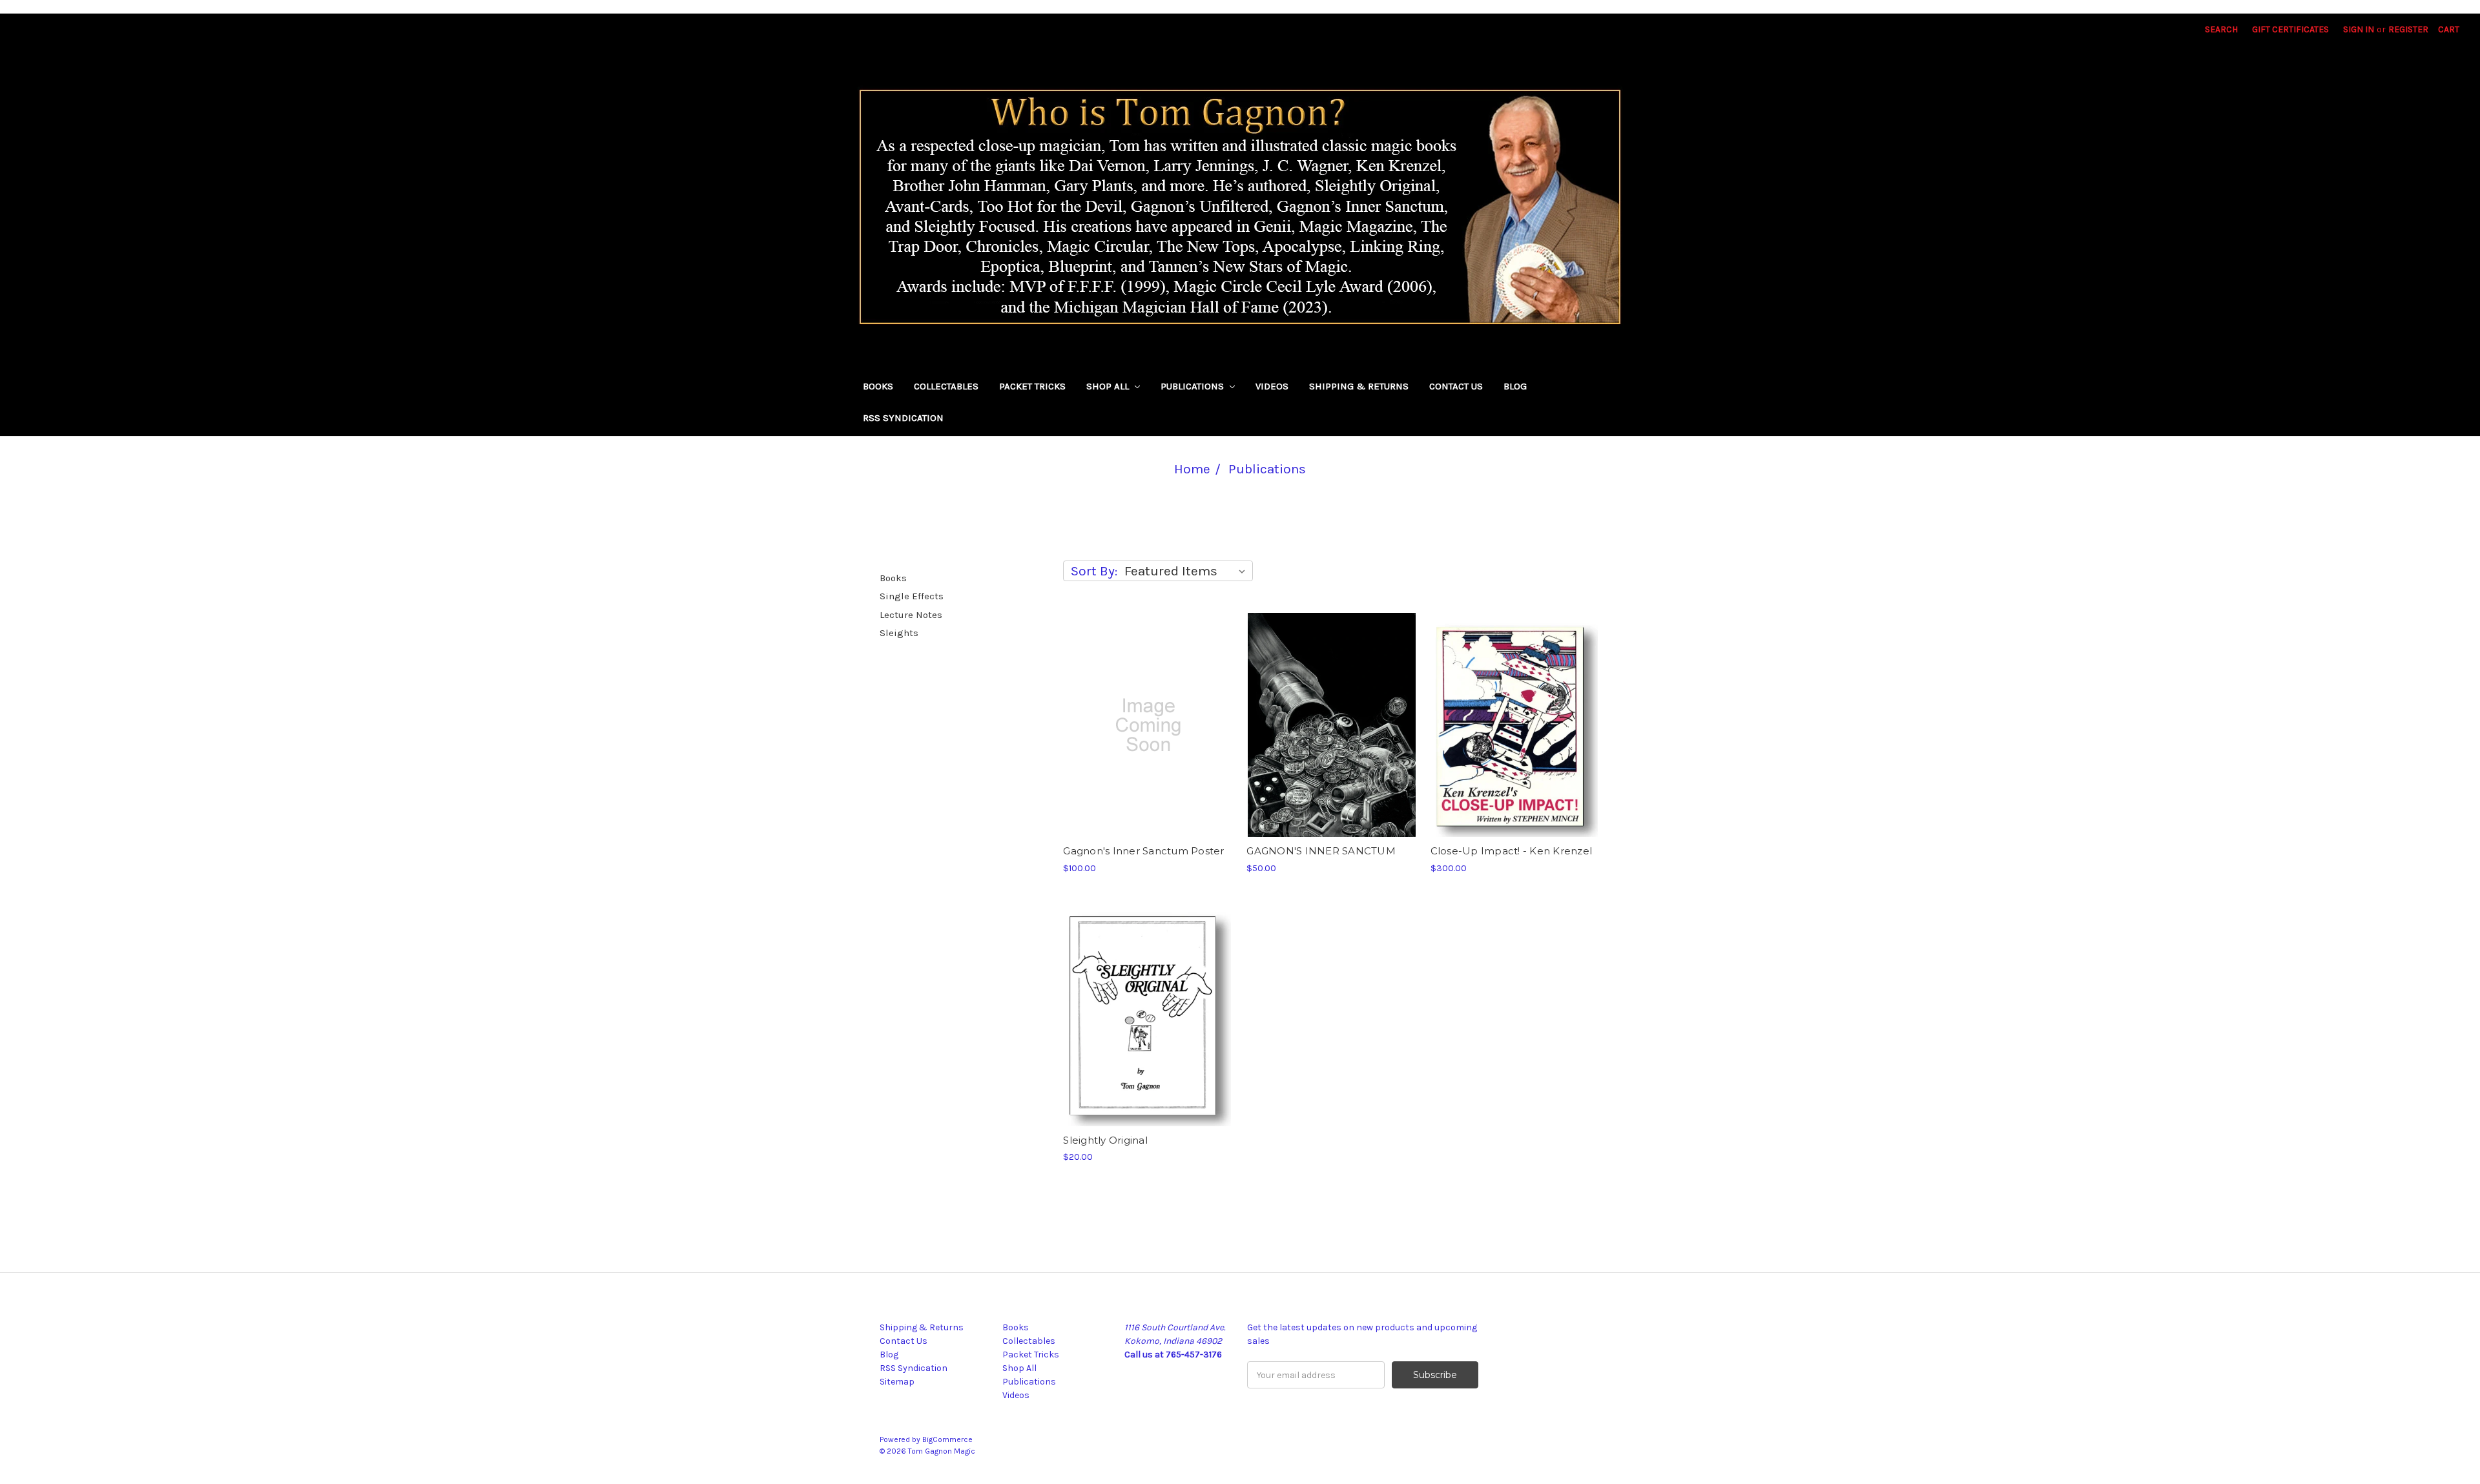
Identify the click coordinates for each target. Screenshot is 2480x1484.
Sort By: (1094, 571)
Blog (1515, 386)
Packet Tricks (1032, 386)
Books (878, 386)
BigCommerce (947, 1439)
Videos (1272, 386)
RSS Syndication (903, 418)
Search (2221, 29)
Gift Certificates (2290, 29)
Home (1192, 469)
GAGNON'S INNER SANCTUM (1321, 851)
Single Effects (912, 596)
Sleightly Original (1105, 1140)
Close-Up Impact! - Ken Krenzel (1512, 851)
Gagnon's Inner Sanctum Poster (1143, 851)
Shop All (1109, 386)
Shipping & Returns (1359, 386)
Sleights (899, 633)
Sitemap (897, 1382)
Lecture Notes (911, 615)
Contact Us (1456, 386)
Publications (1193, 386)
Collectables (946, 386)
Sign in (2359, 29)
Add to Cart (1332, 725)
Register (2408, 29)
